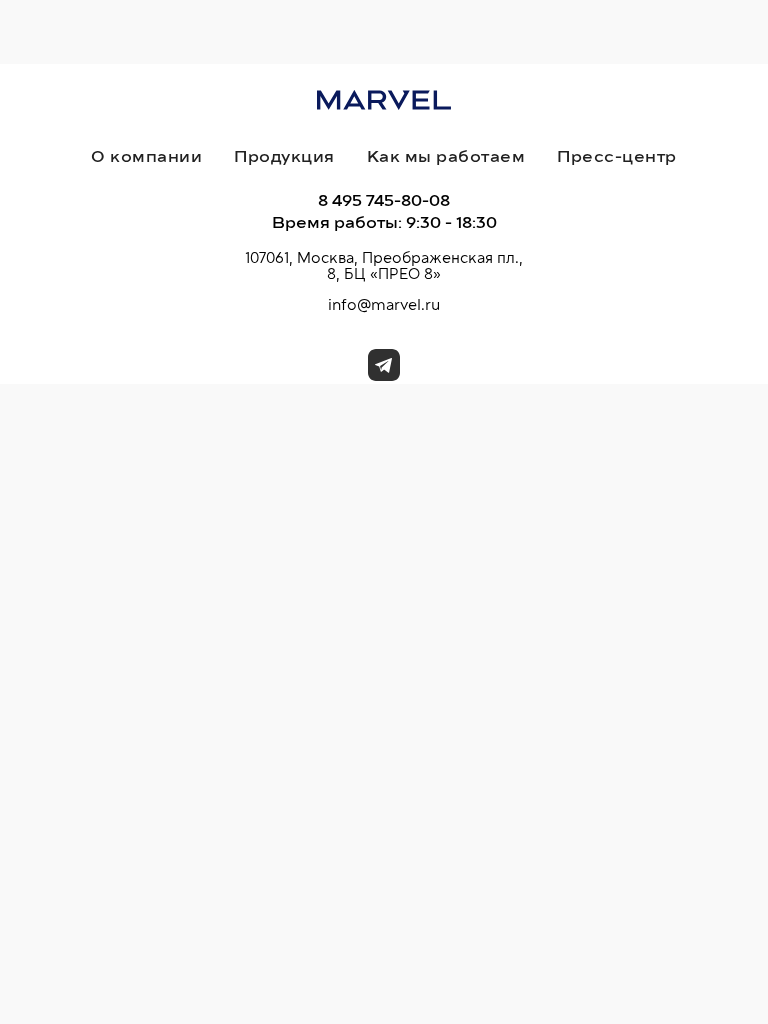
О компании (146, 157)
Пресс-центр (617, 157)
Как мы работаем (446, 157)
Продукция (284, 157)
